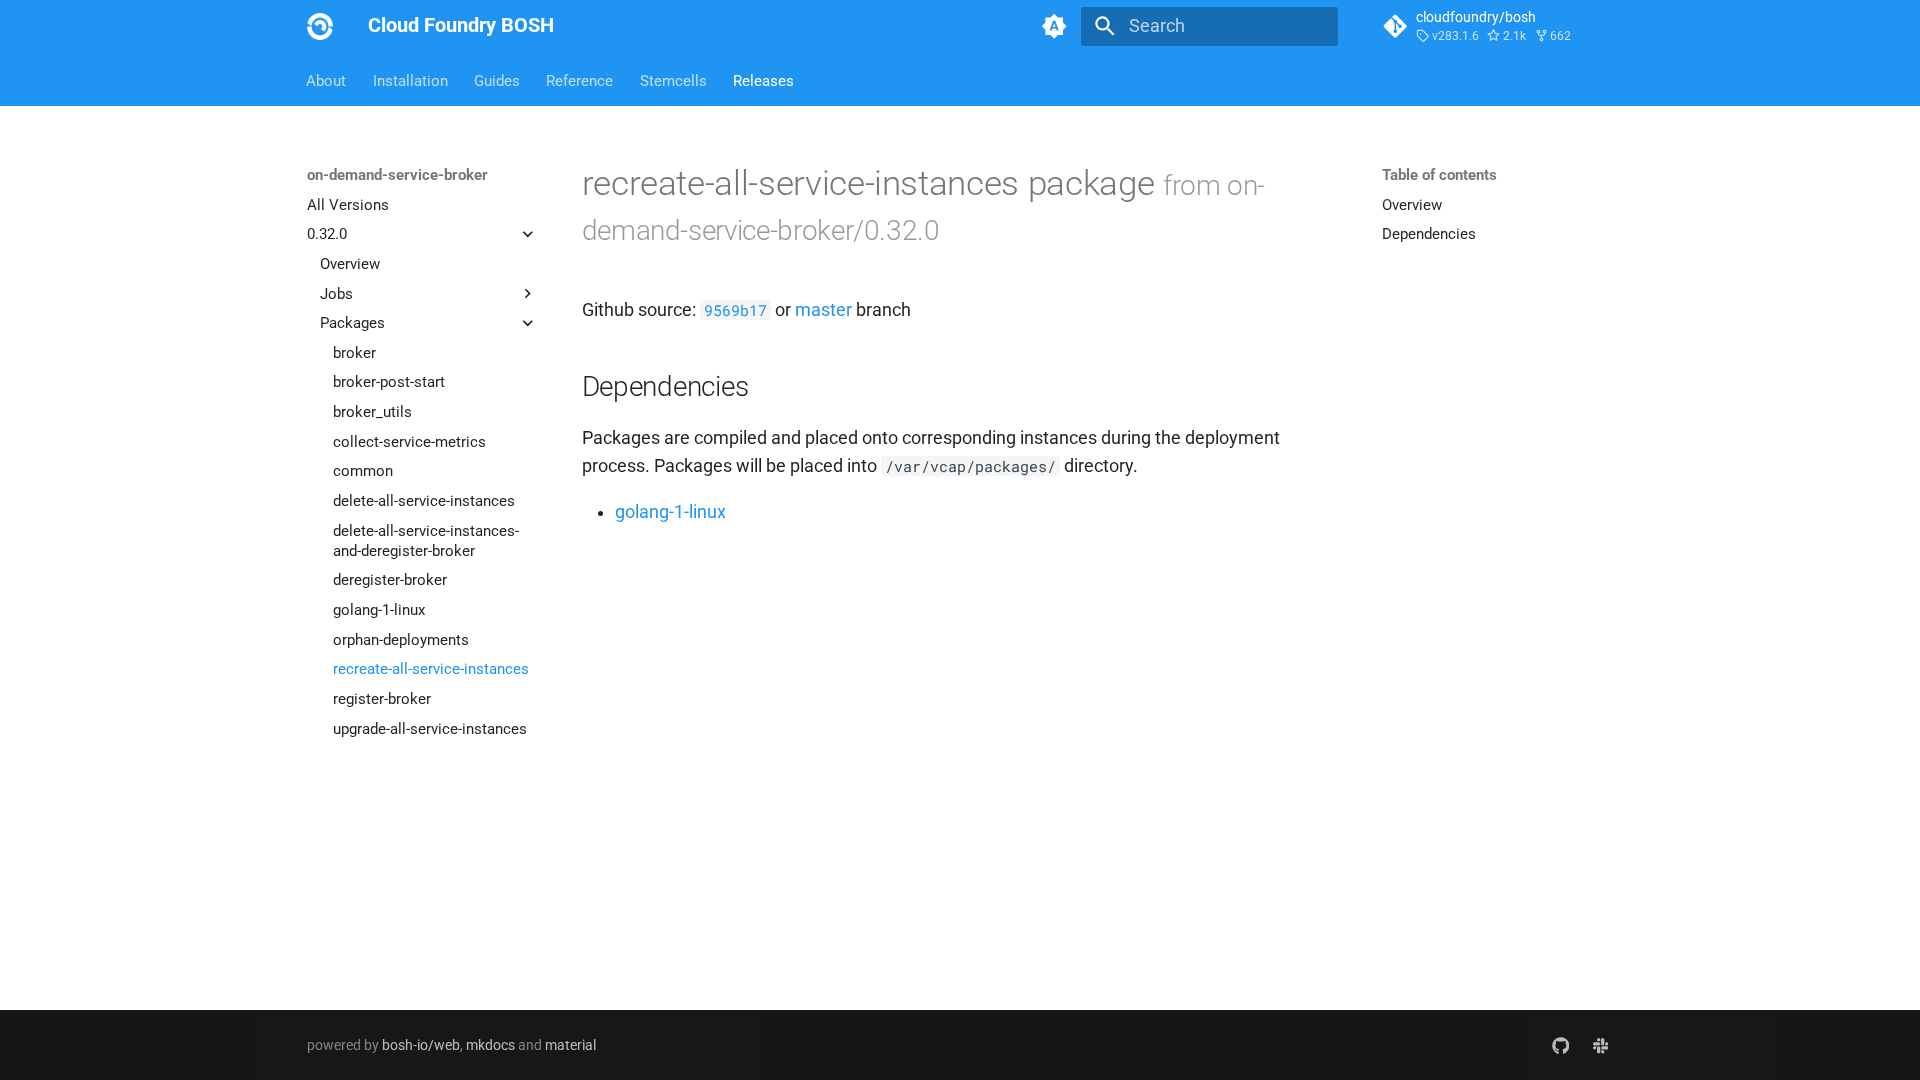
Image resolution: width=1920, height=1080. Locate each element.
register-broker (382, 699)
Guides (497, 80)
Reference (580, 80)
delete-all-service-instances (424, 501)
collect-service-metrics (409, 442)
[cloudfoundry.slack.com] (1600, 1044)
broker (354, 353)
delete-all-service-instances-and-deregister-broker (426, 541)
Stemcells (673, 80)
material (570, 1045)
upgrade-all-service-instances (430, 729)
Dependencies (1429, 234)
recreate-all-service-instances (431, 669)
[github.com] (1560, 1044)
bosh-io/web (421, 1045)
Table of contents (1439, 175)
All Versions (348, 205)
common (363, 471)
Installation (410, 80)
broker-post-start (389, 382)
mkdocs (490, 1045)
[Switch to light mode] (1055, 26)
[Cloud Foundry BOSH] (320, 26)
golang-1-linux (379, 610)
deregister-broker (390, 580)
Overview (350, 264)
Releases (763, 80)
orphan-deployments (401, 640)
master (823, 310)
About (327, 80)
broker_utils (372, 412)
